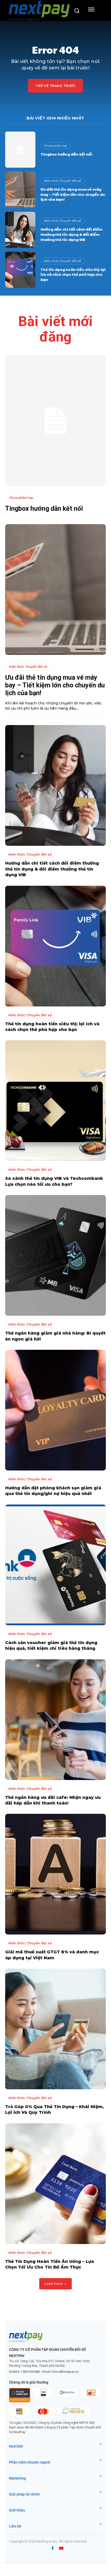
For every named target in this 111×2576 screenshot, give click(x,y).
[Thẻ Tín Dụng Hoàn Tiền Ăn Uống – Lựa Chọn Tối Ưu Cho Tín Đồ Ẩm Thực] (55, 2184)
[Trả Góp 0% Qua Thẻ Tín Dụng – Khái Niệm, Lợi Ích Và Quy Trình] (55, 2029)
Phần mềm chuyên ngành (30, 2462)
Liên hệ (15, 2526)
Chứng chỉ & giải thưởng (29, 2382)
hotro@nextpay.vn (65, 2372)
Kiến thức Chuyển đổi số (62, 181)
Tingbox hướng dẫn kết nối (66, 154)
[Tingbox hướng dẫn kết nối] (20, 150)
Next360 (16, 2446)
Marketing (17, 2478)
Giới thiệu (17, 2510)
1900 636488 (30, 2372)
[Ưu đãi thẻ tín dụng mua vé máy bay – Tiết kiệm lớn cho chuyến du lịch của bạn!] (20, 190)
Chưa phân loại (55, 146)
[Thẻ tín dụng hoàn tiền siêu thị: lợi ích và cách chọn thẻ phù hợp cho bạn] (20, 270)
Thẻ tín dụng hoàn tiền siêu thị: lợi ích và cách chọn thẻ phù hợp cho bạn (73, 274)
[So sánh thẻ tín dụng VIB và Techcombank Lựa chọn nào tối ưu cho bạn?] (55, 1101)
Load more (54, 2284)
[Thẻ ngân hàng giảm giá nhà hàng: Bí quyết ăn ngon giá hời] (55, 1255)
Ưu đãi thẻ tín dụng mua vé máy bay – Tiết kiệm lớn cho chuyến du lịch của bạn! (73, 194)
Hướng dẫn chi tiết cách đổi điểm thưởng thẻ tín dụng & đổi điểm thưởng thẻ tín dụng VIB (72, 234)
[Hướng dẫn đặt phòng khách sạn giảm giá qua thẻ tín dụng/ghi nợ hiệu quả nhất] (55, 1410)
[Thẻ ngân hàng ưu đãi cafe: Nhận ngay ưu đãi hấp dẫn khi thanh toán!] (55, 1720)
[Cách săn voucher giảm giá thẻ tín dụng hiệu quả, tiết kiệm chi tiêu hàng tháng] (55, 1565)
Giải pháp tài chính (24, 2494)
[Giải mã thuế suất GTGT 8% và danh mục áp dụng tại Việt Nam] (55, 1874)
